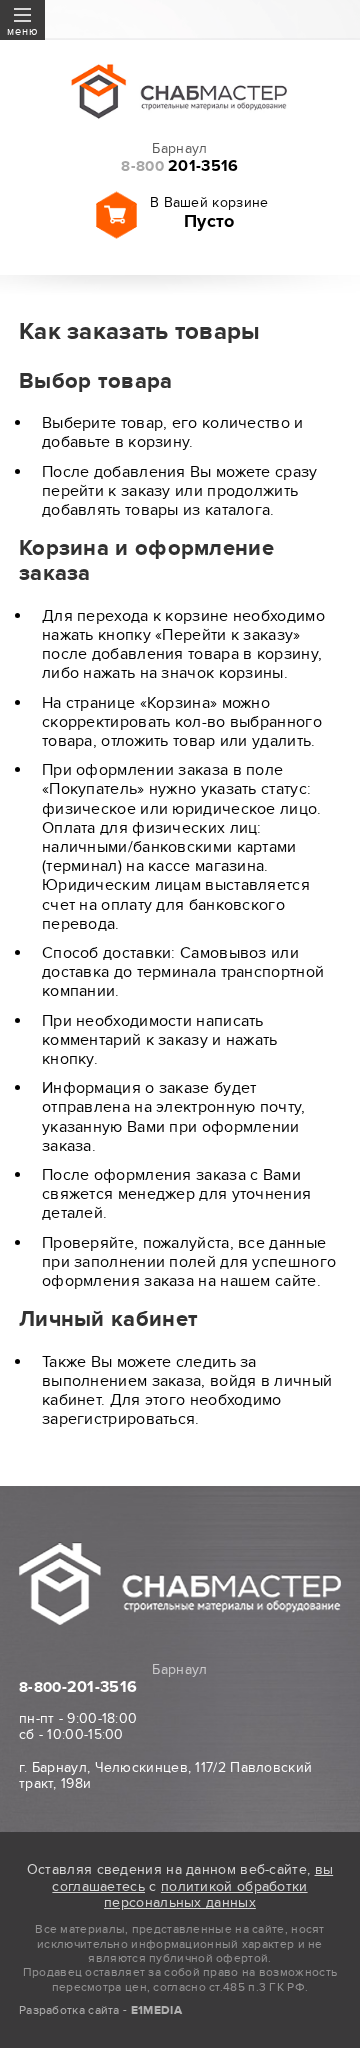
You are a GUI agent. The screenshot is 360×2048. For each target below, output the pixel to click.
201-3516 (179, 166)
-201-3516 (78, 1687)
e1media (156, 2010)
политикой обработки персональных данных (205, 1895)
